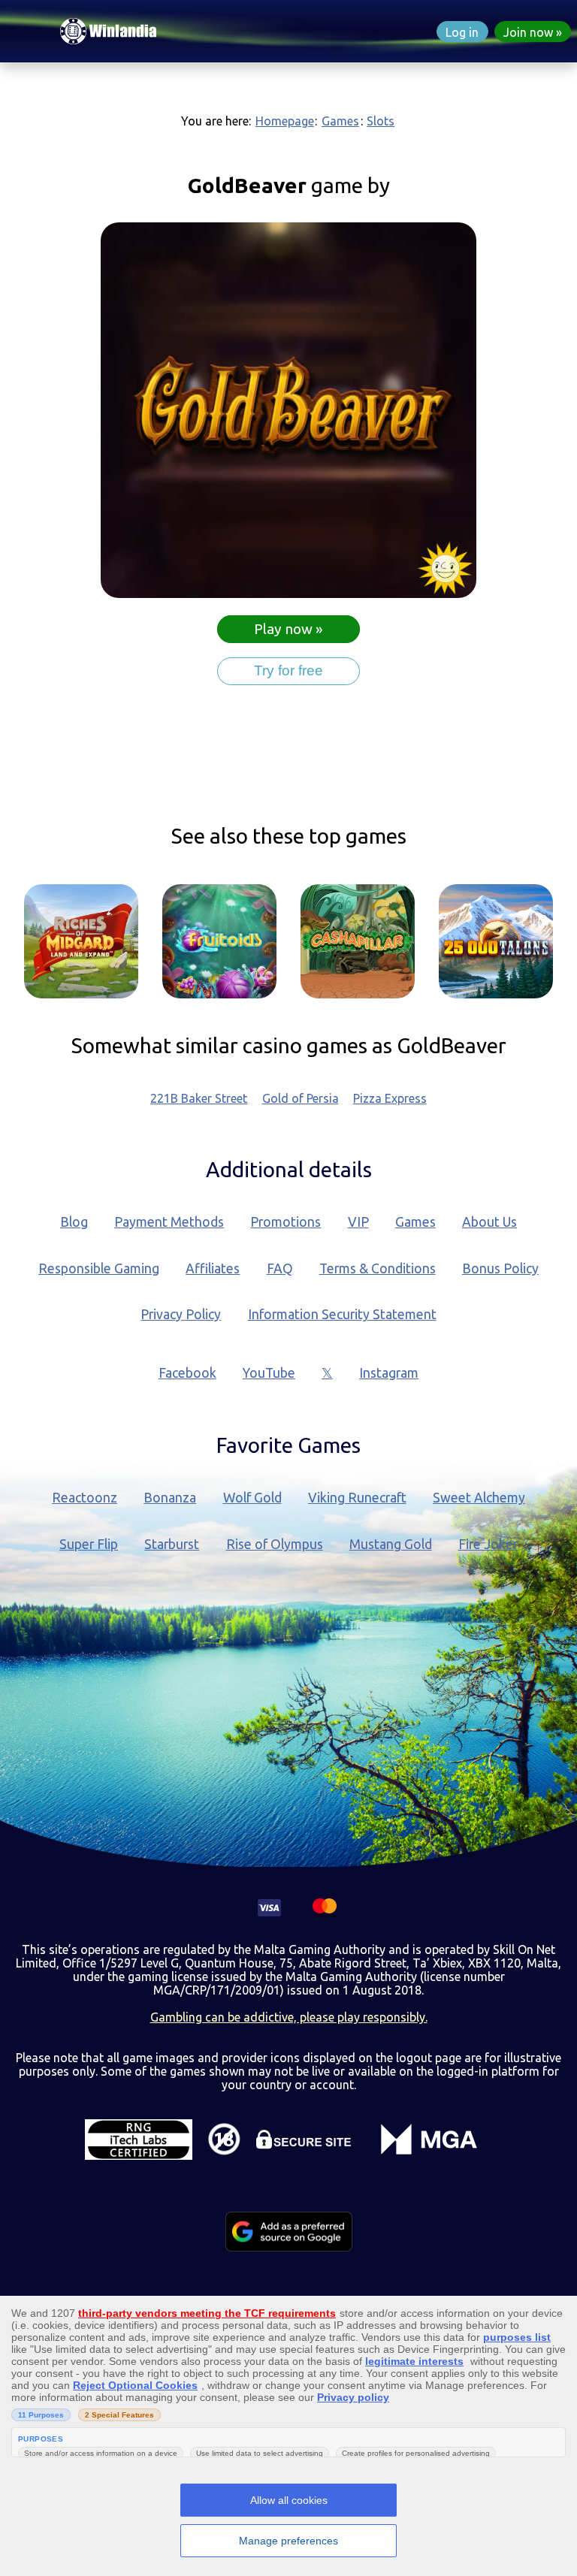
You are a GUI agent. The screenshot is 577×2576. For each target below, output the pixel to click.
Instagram (389, 1373)
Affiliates (213, 1268)
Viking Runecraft (357, 1498)
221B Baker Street (199, 1098)
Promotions (285, 1222)
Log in (462, 32)
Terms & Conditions (378, 1268)
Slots (381, 121)
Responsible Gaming (99, 1268)
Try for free (288, 670)
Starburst (172, 1544)
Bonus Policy (500, 1268)
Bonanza (170, 1498)
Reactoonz (85, 1498)
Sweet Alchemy (479, 1498)
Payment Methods (169, 1222)
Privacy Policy (181, 1314)
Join (528, 32)
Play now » (288, 630)
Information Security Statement (342, 1314)
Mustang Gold (391, 1544)
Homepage (285, 121)
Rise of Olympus (275, 1544)
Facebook (187, 1373)
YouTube (269, 1373)
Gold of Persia (301, 1098)
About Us (489, 1222)
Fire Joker (488, 1544)
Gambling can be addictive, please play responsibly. (289, 2017)
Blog (74, 1222)
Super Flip (89, 1544)
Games (340, 121)
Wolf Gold (252, 1498)
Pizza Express (390, 1098)
